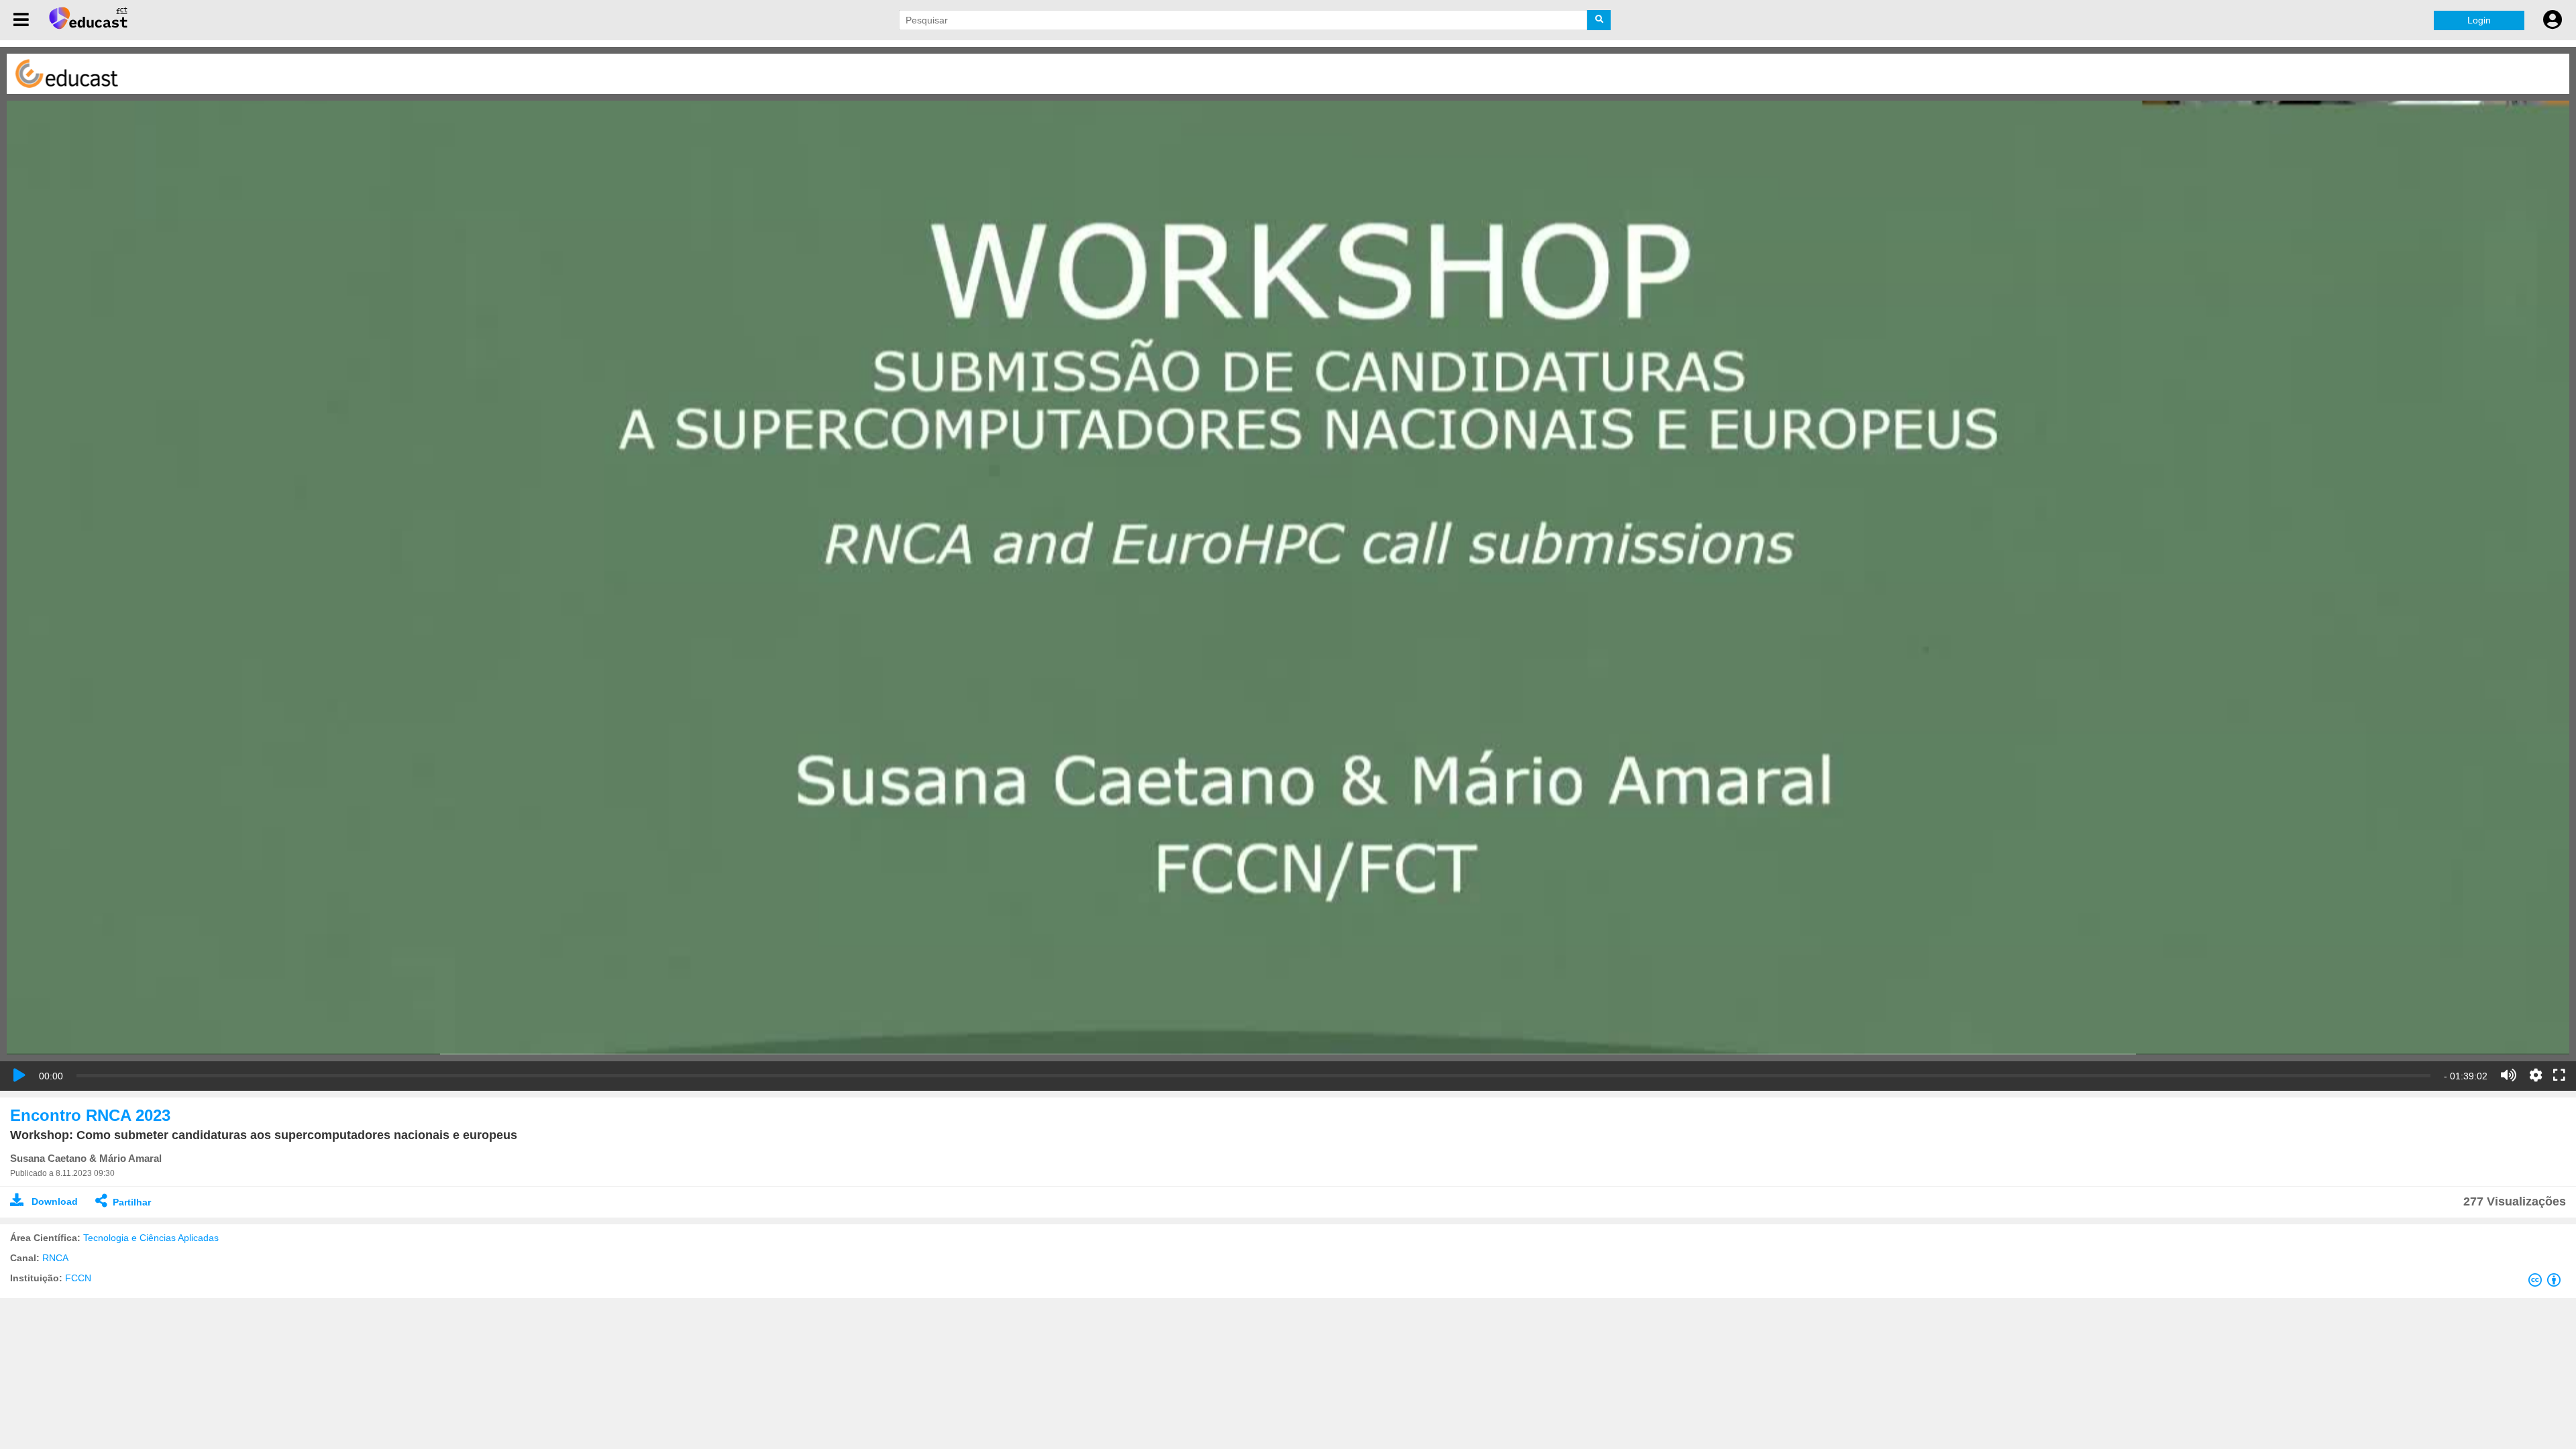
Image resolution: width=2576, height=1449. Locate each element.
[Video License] (2547, 1283)
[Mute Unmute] (2509, 1075)
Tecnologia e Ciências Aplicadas (151, 1238)
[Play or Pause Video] (19, 1075)
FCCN (78, 1278)
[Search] (1599, 20)
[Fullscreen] (2559, 1076)
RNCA (55, 1258)
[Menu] (21, 20)
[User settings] (2553, 20)
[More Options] (2536, 1075)
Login (2479, 20)
